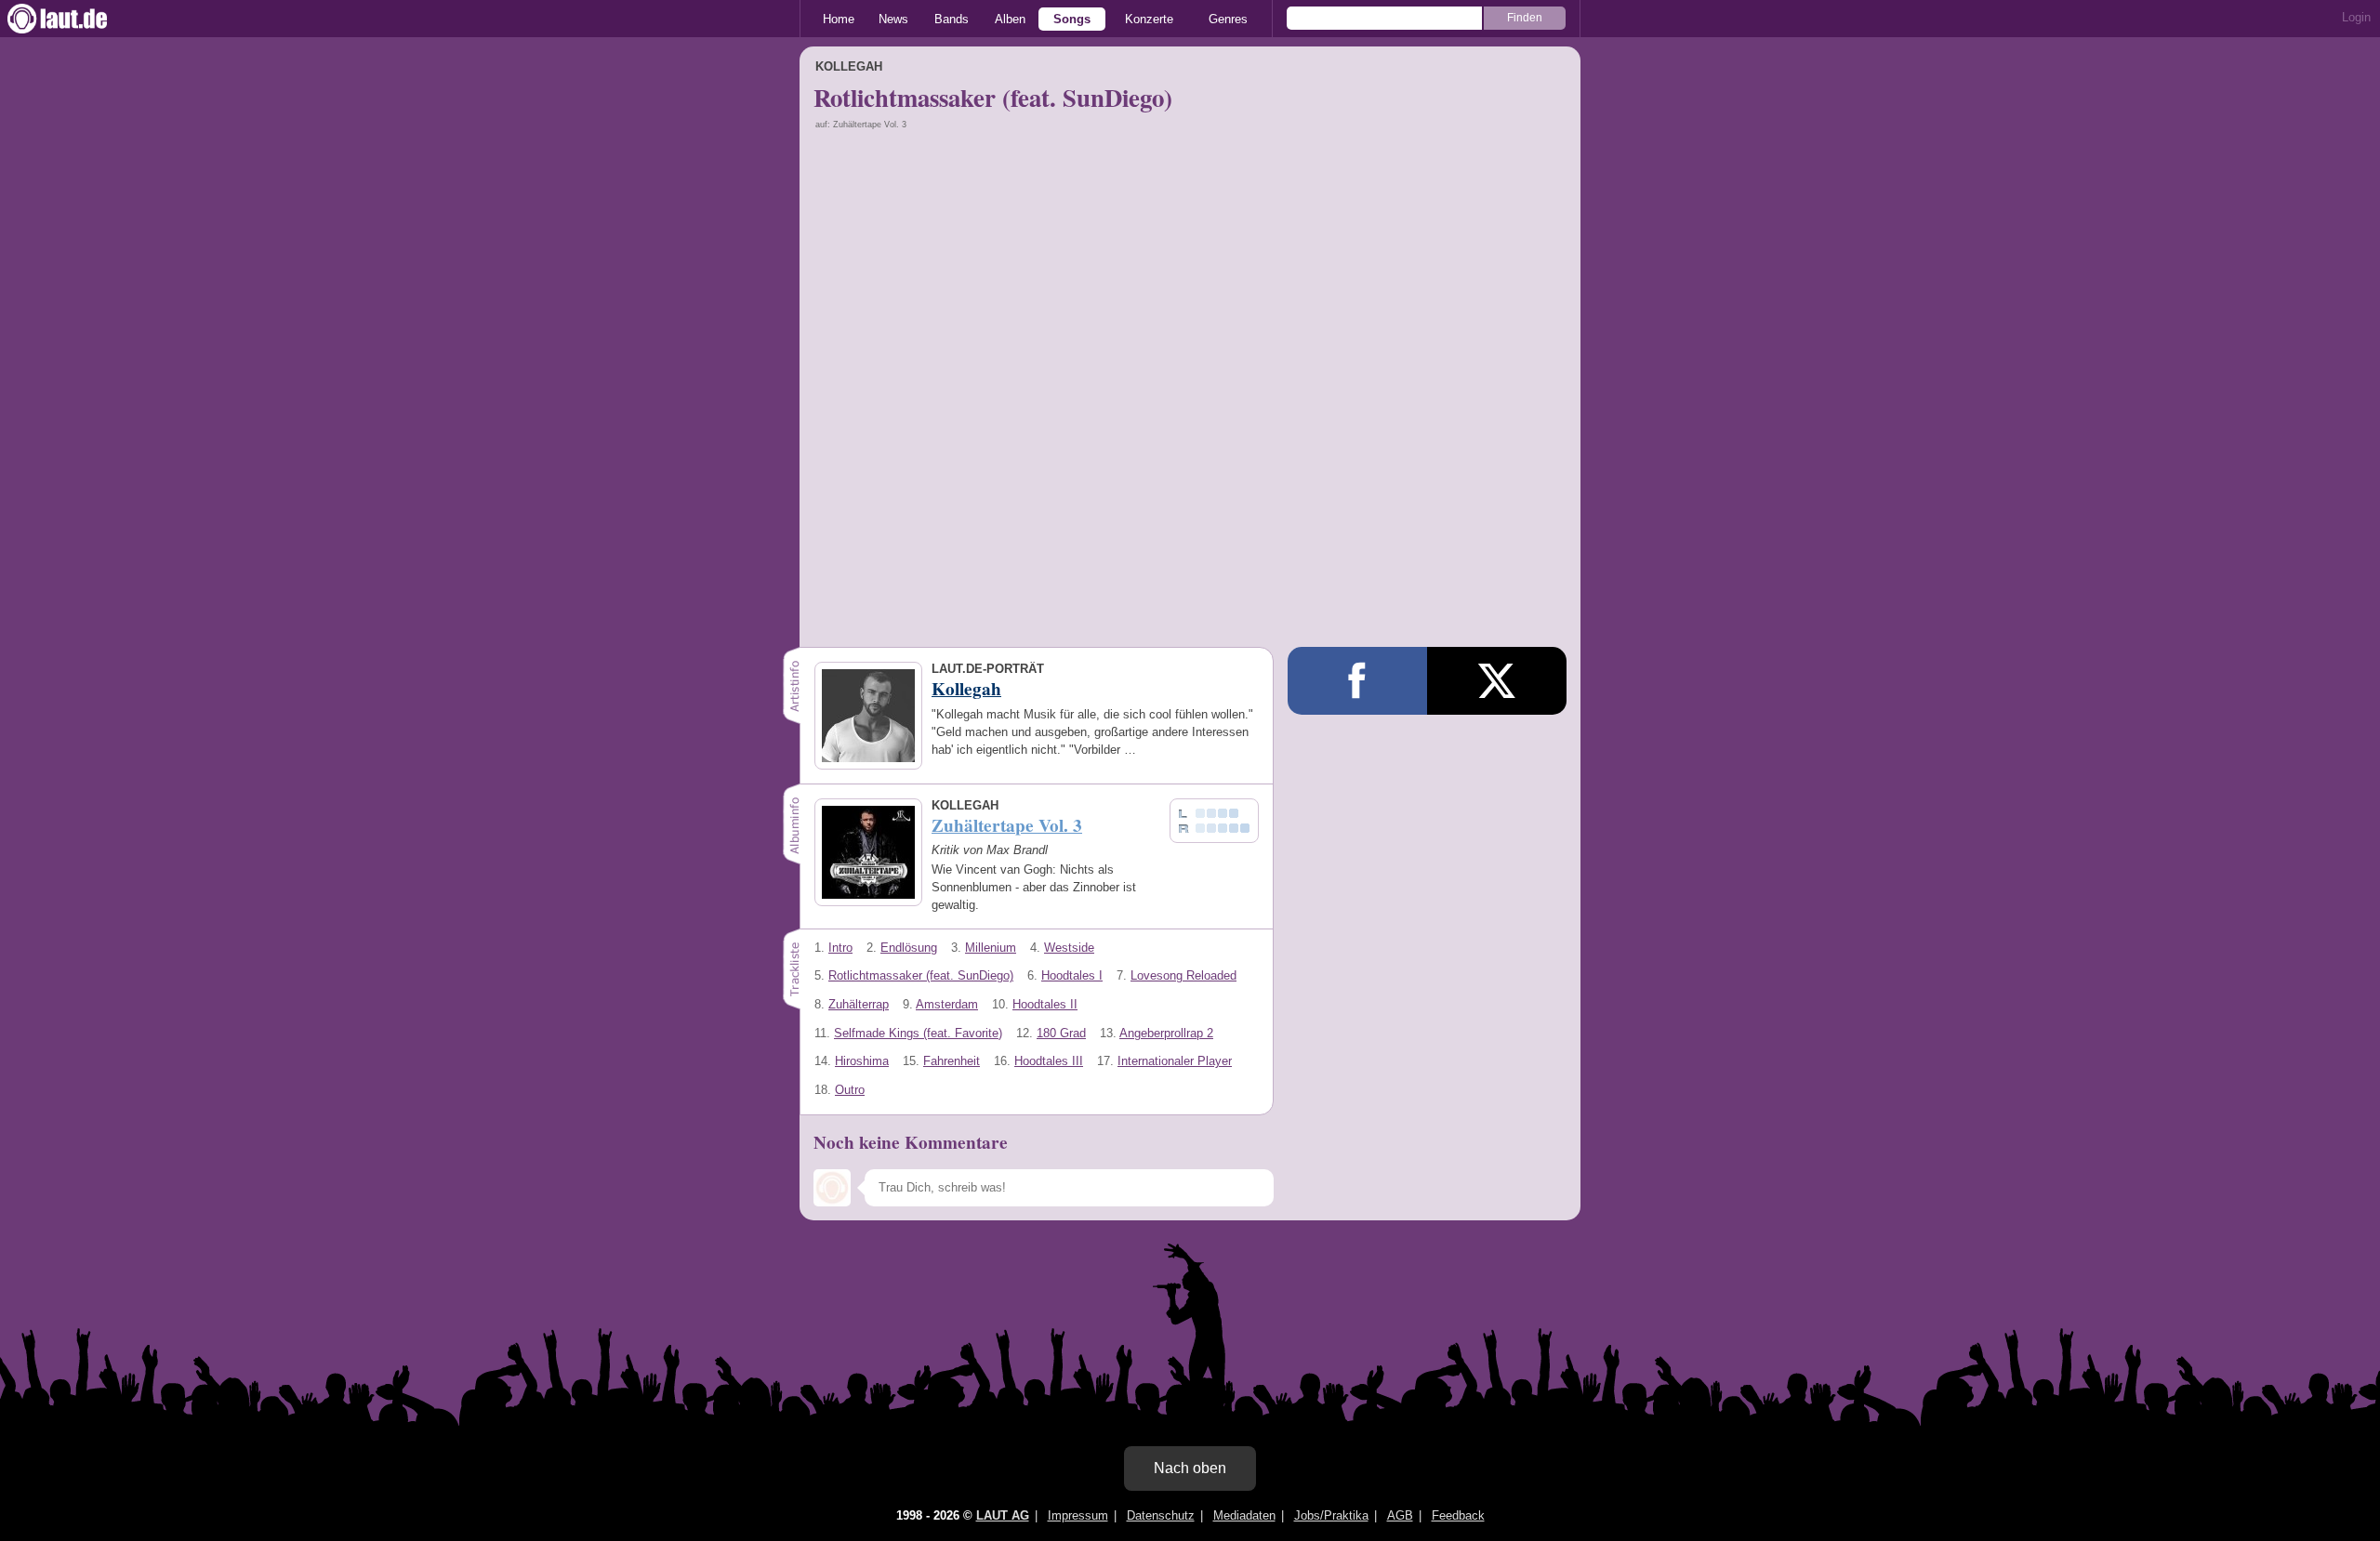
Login (2356, 17)
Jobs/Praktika (1331, 1515)
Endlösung (909, 948)
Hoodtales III (1049, 1061)
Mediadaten (1244, 1515)
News (893, 19)
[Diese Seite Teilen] (1357, 681)
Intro (840, 948)
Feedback (1458, 1515)
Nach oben (1190, 1468)
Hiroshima (862, 1061)
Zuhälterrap (859, 1004)
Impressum (1078, 1515)
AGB (1400, 1515)
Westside (1069, 948)
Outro (850, 1090)
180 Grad (1061, 1033)
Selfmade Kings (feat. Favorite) (918, 1033)
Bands (952, 19)
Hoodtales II (1045, 1004)
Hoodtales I (1072, 975)
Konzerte (1149, 19)
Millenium (991, 948)
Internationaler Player (1175, 1061)
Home (839, 19)
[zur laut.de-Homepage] (74, 19)
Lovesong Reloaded (1183, 975)
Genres (1228, 19)
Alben (1010, 19)
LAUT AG (1003, 1515)
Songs (1072, 19)
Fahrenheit (952, 1061)
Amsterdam (947, 1004)
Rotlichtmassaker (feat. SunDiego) (921, 975)
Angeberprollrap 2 (1166, 1033)
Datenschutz (1161, 1515)
